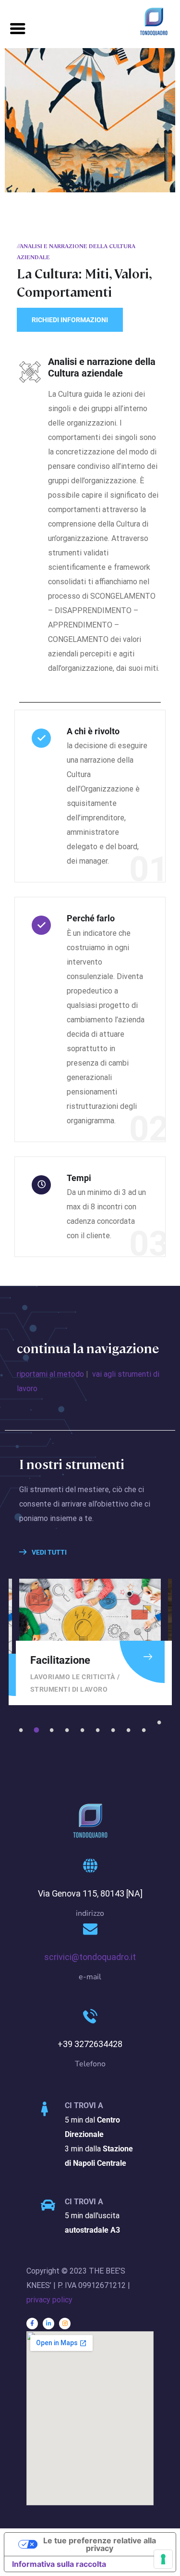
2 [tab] (38, 1730)
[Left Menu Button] (18, 29)
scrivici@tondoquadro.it (90, 1957)
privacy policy (49, 2300)
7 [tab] (115, 1730)
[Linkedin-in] (48, 2324)
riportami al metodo (50, 1374)
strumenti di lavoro (69, 1689)
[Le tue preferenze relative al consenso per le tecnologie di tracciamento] (163, 2559)
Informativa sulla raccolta (59, 2564)
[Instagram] (65, 2324)
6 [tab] (99, 1730)
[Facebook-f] (32, 2324)
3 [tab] (53, 1730)
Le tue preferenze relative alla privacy (100, 2544)
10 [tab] (161, 1722)
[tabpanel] (90, 1642)
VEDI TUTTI (48, 1552)
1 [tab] (23, 1730)
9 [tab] (145, 1730)
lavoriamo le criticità (73, 1677)
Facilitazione (60, 1660)
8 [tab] (130, 1730)
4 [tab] (69, 1730)
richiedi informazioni (70, 320)
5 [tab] (84, 1730)
